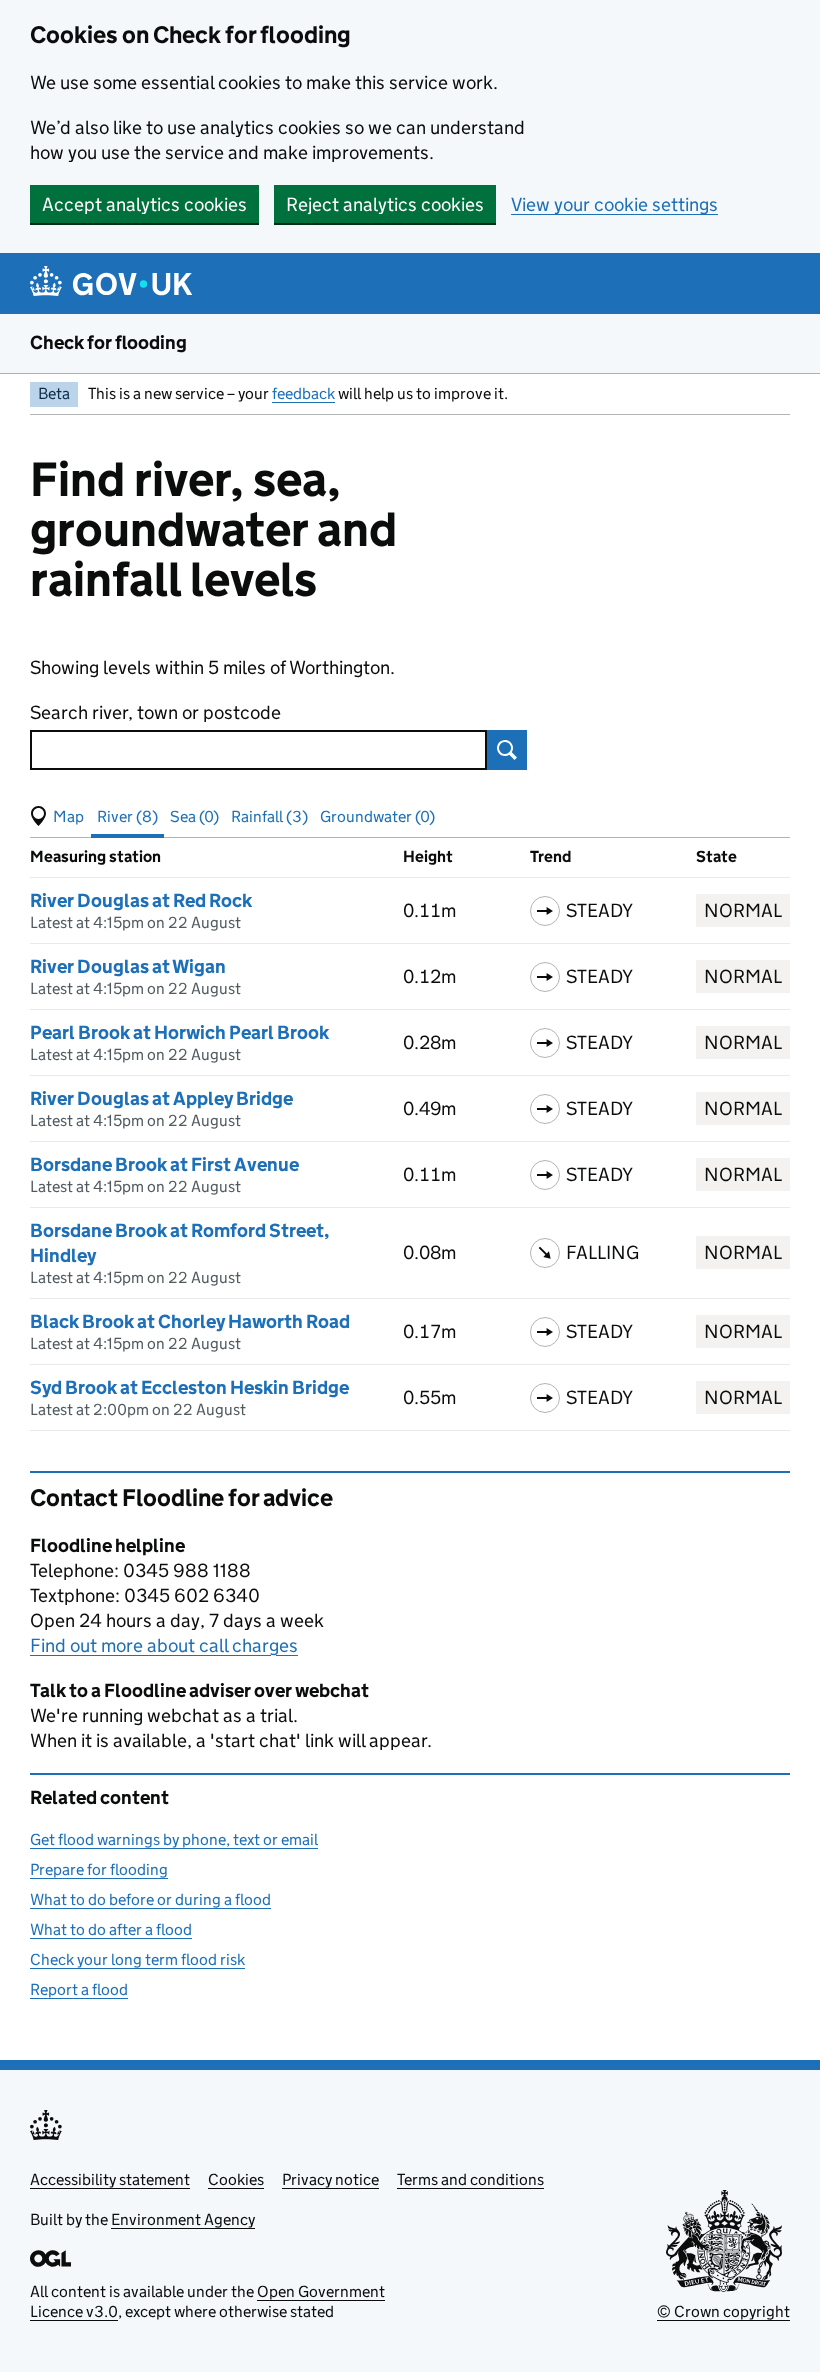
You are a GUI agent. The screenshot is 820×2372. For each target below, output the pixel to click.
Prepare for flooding (99, 1869)
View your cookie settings (614, 204)
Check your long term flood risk (137, 1959)
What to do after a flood (111, 1929)
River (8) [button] (127, 816)
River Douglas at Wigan (128, 966)
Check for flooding (108, 342)
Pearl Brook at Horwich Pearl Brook (179, 1032)
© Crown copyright (723, 2311)
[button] (57, 817)
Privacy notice (330, 2179)
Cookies (236, 2179)
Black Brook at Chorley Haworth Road (190, 1321)
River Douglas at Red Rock (141, 900)
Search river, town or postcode (155, 712)
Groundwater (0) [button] (377, 816)
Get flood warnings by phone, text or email (174, 1839)
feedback (303, 393)
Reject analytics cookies (385, 204)
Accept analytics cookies (144, 204)
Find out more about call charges (164, 1645)
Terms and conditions (470, 2179)
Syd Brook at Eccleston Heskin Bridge (189, 1387)
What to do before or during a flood (150, 1899)
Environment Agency (183, 2219)
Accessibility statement (110, 2179)
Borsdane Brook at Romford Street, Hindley (179, 1243)
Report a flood (79, 1989)
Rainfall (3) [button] (269, 816)
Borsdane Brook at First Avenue (164, 1164)
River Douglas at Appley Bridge (161, 1098)
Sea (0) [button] (194, 816)
